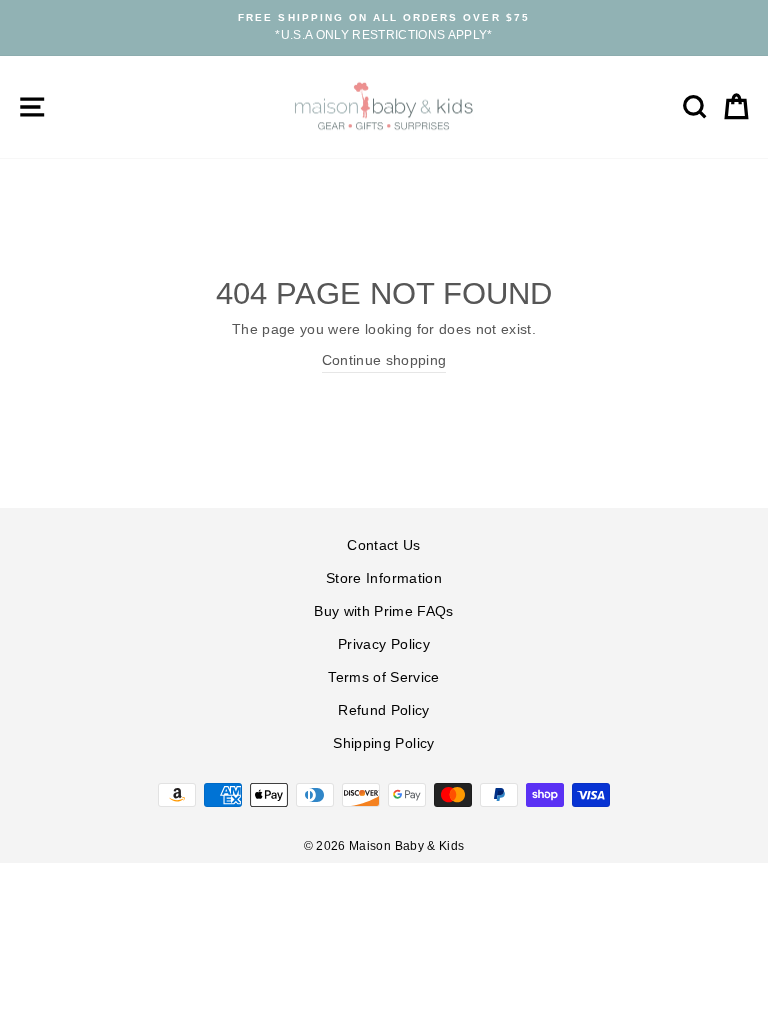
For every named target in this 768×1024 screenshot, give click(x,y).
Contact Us (383, 545)
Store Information (384, 578)
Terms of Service (383, 677)
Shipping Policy (383, 743)
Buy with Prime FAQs (383, 611)
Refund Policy (383, 710)
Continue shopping (384, 360)
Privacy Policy (384, 644)
